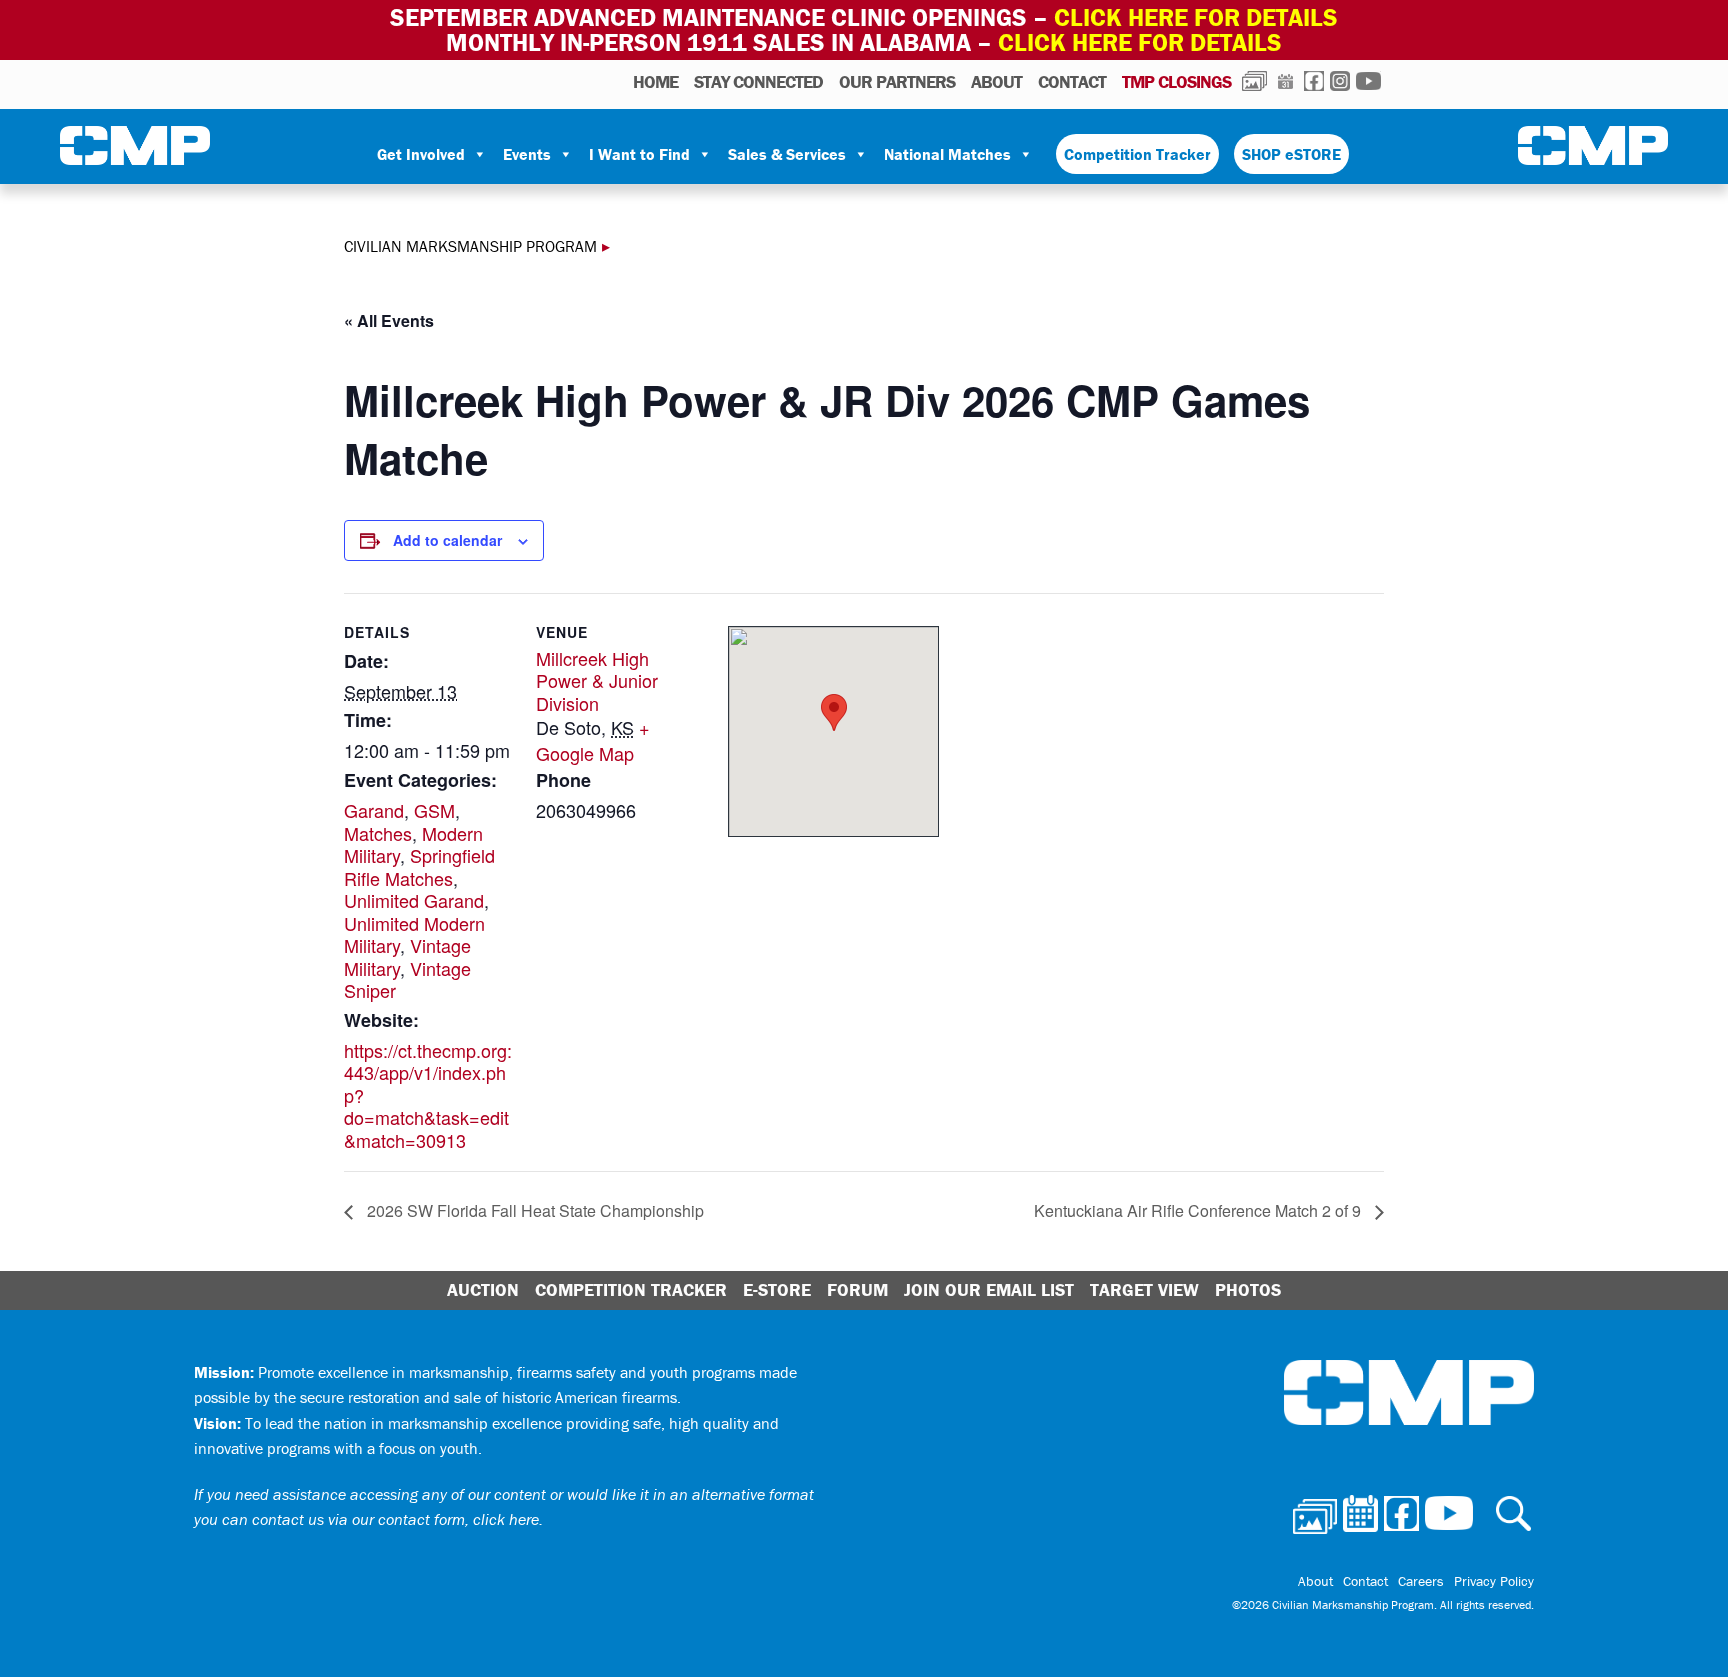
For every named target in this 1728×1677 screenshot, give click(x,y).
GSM (434, 810)
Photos (1254, 81)
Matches (378, 833)
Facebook (1314, 81)
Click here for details (1196, 17)
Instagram (1340, 81)
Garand (374, 810)
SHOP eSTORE (1291, 154)
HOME (655, 81)
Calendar (1285, 81)
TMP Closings (1176, 81)
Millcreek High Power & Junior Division (597, 680)
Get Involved (421, 154)
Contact (1072, 81)
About (996, 81)
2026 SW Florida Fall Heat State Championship (533, 1210)
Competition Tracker (1137, 154)
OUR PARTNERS (897, 81)
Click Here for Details (1140, 42)
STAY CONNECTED (758, 81)
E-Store (777, 1289)
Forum (857, 1289)
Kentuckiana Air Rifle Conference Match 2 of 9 (1199, 1210)
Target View (1144, 1289)
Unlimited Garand (414, 900)
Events (527, 154)
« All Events (389, 320)
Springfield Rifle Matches (419, 866)
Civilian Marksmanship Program (135, 146)
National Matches (947, 154)
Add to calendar (447, 540)
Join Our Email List (989, 1289)
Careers (1421, 1581)
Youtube (1368, 81)
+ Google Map (593, 740)
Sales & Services (787, 154)
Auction (483, 1289)
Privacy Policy (1494, 1581)
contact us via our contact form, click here (395, 1519)
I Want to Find (639, 154)
